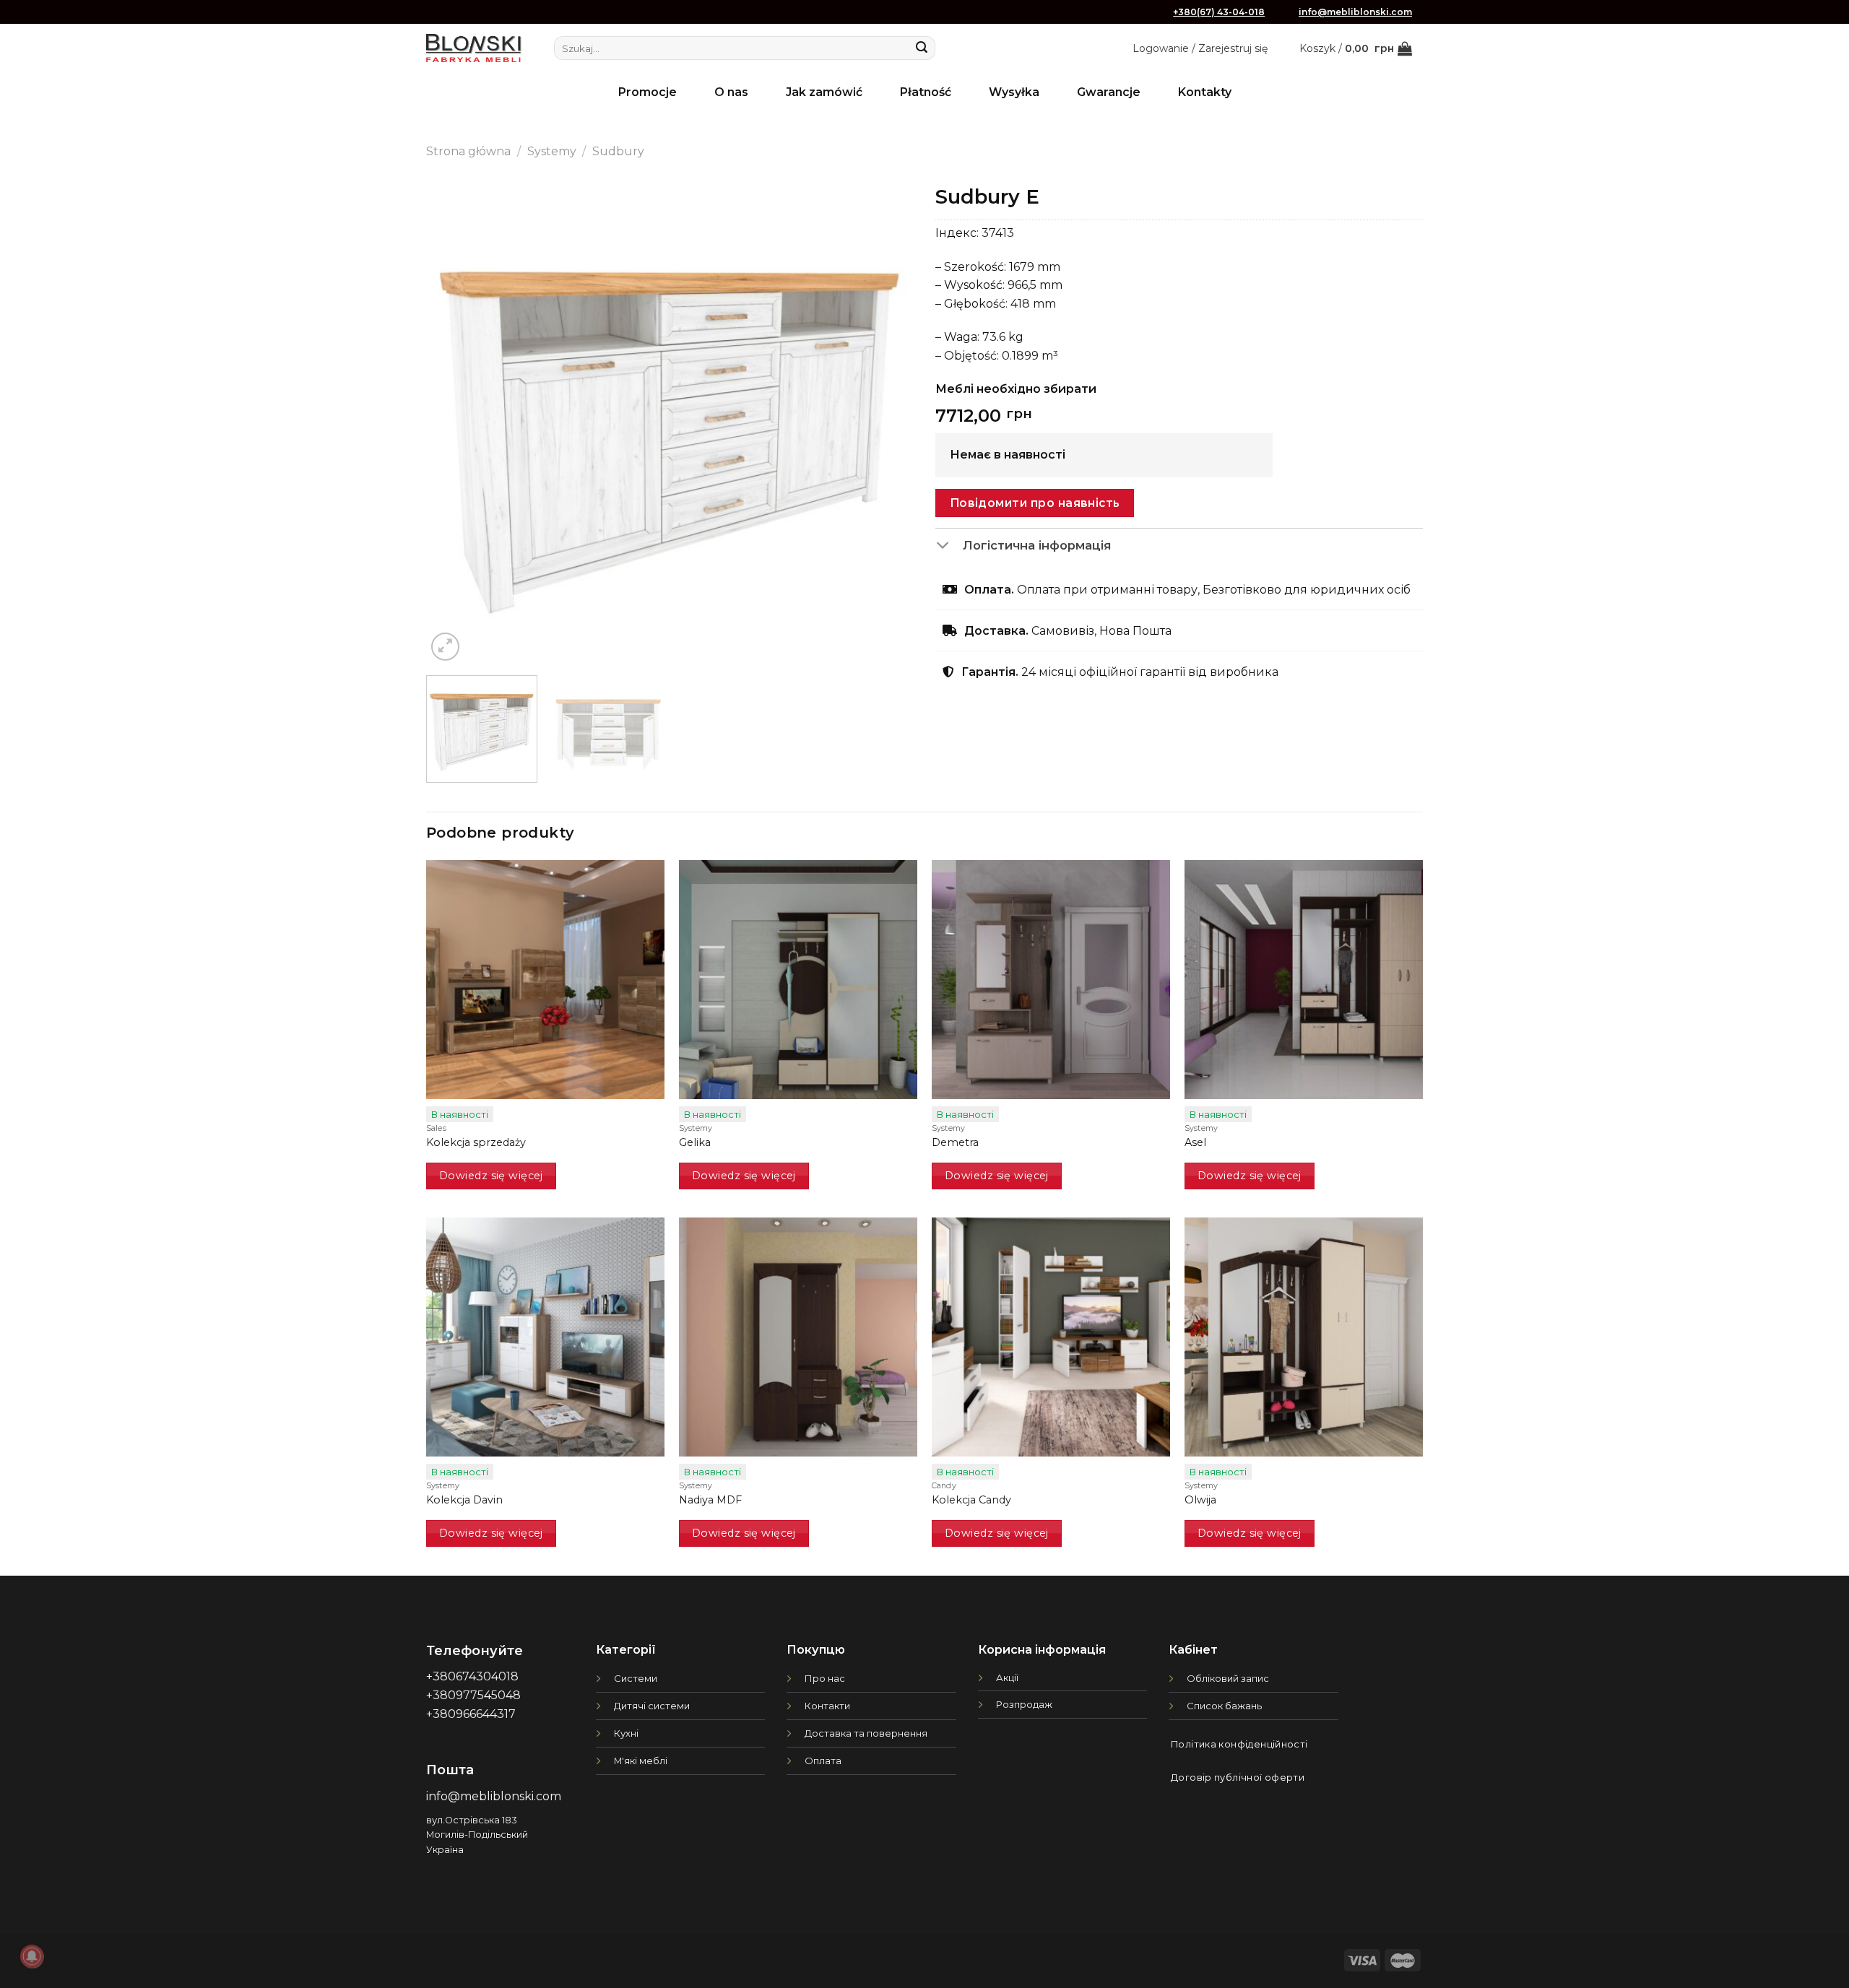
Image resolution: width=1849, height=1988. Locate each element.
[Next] (885, 421)
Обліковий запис (1228, 1678)
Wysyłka (1014, 92)
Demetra (955, 1142)
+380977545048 (473, 1695)
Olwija (1200, 1500)
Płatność (926, 92)
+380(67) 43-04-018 (1219, 12)
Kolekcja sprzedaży (476, 1142)
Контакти (827, 1706)
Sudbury (618, 151)
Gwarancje (1109, 92)
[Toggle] (949, 547)
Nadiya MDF (710, 1500)
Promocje (648, 92)
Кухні (626, 1733)
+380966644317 (471, 1714)
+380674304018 (472, 1676)
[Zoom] (445, 647)
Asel (1195, 1142)
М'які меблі (641, 1761)
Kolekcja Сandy (971, 1500)
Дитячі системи (652, 1706)
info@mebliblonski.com (1355, 12)
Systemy (552, 151)
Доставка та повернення (866, 1733)
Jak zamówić (824, 92)
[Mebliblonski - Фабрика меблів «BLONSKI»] (474, 48)
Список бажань (1224, 1706)
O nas (731, 92)
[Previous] (454, 421)
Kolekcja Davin (464, 1500)
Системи (636, 1678)
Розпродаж (1024, 1704)
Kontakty (1205, 92)
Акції (1007, 1677)
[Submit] (922, 48)
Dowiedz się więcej (491, 1176)
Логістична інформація (1037, 545)
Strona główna (468, 151)
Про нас (825, 1678)
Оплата (823, 1761)
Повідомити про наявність (1035, 503)
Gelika (695, 1142)
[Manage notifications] (32, 1956)
